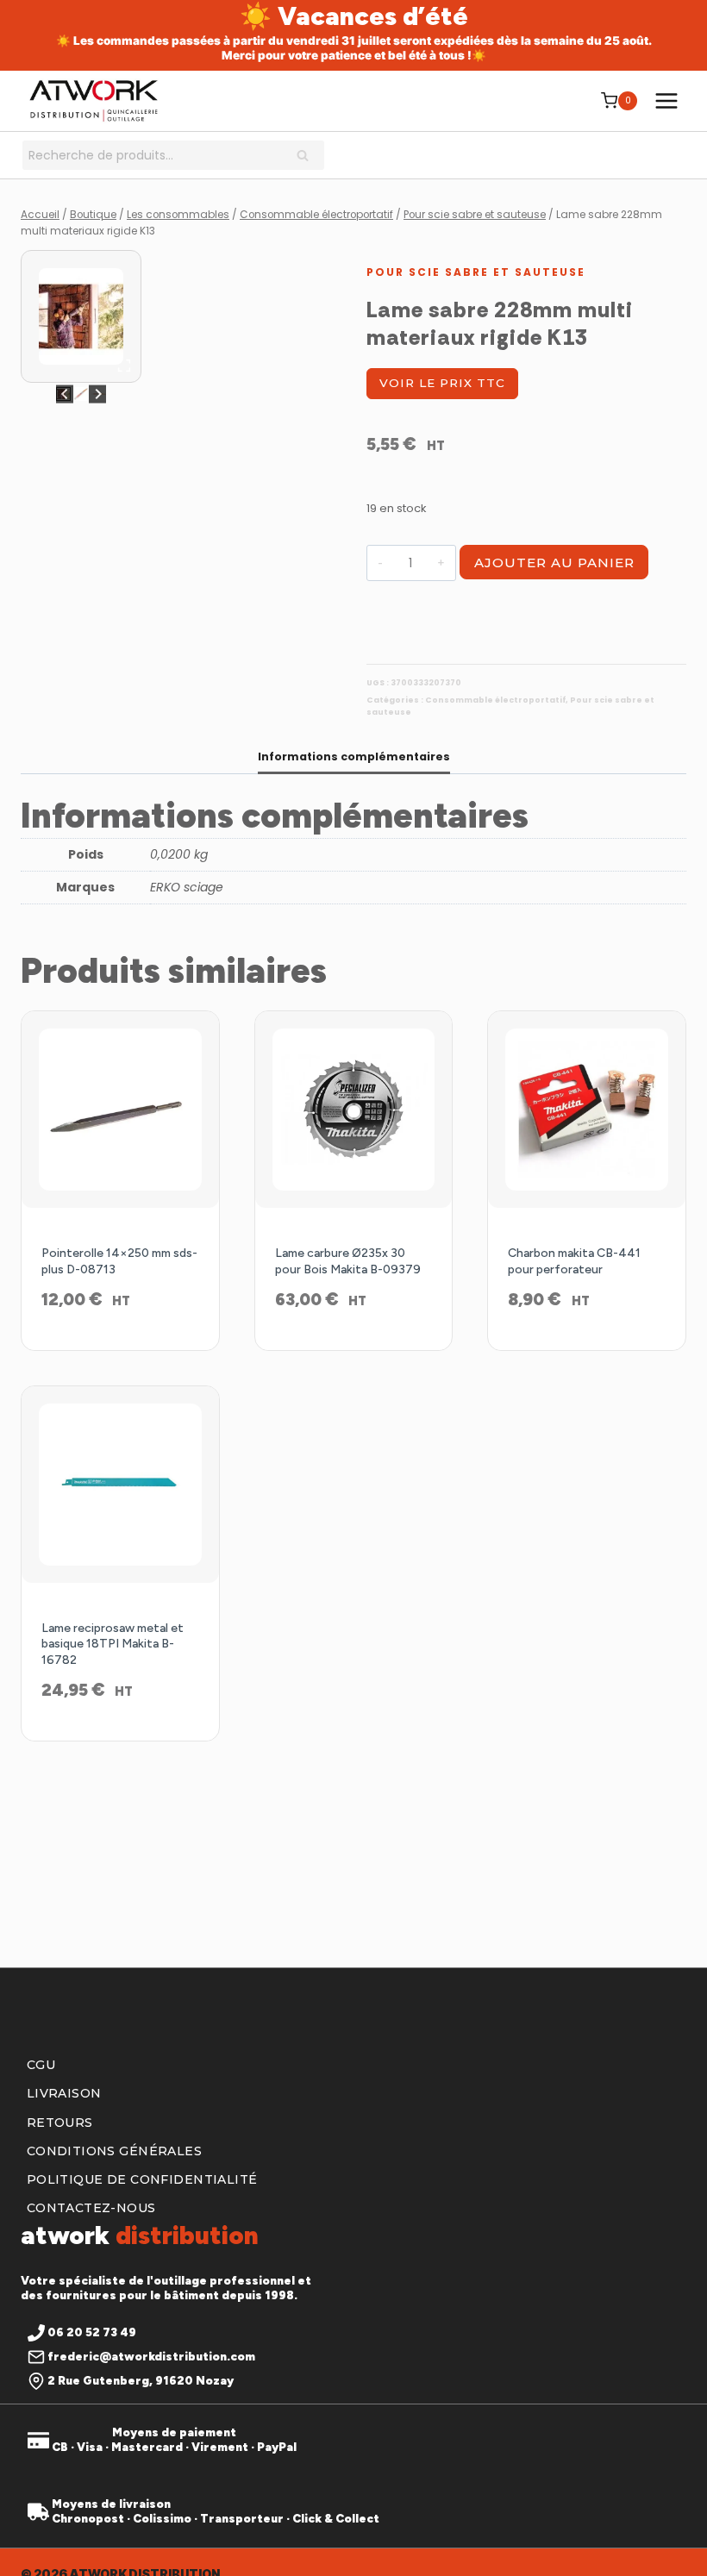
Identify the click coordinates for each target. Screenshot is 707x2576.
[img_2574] (81, 316)
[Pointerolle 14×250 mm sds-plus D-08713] (120, 1110)
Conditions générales (114, 2151)
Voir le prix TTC (442, 383)
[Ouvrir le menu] (666, 100)
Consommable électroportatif (495, 700)
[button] (81, 394)
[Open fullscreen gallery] (124, 366)
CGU (41, 2065)
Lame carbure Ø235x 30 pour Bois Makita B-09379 (348, 1261)
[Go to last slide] (65, 394)
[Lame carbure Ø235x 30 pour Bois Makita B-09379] (354, 1110)
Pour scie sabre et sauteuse (476, 272)
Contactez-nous (91, 2208)
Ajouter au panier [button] (120, 1346)
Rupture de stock (353, 1346)
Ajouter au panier (554, 563)
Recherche (308, 157)
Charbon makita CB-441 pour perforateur (574, 1261)
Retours (60, 2123)
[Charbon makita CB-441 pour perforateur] (587, 1110)
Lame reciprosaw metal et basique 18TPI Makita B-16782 (113, 1644)
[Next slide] (98, 394)
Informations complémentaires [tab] (354, 757)
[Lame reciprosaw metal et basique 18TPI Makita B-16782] (120, 1485)
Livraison (64, 2093)
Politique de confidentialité (142, 2179)
